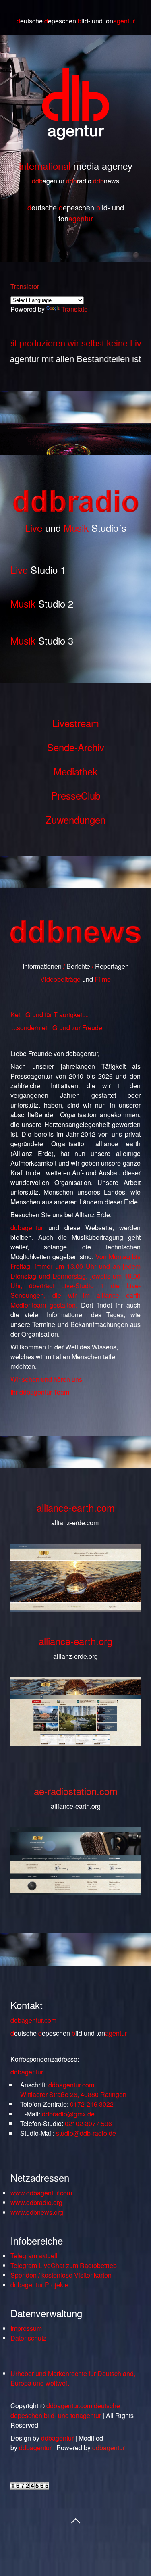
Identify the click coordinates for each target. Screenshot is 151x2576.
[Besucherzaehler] (30, 2487)
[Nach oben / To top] (76, 2520)
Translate (74, 309)
